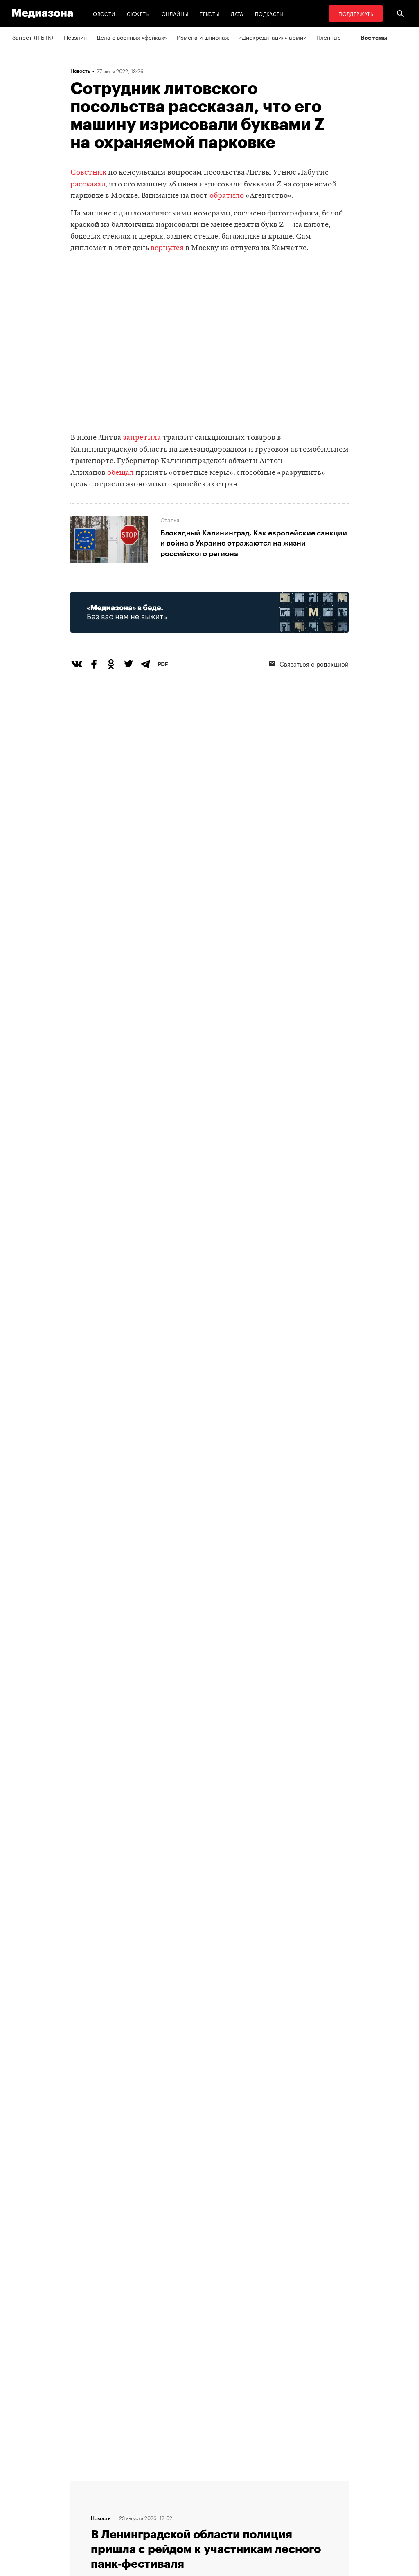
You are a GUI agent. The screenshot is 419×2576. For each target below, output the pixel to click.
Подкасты (269, 13)
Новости (102, 13)
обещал (121, 473)
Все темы (374, 37)
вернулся (167, 248)
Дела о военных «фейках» (132, 37)
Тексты (209, 13)
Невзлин (75, 37)
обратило (227, 196)
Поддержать (356, 13)
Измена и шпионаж (203, 37)
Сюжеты (139, 13)
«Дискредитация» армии (273, 37)
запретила (142, 438)
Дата (237, 13)
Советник (88, 173)
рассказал (88, 185)
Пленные (329, 37)
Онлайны (175, 13)
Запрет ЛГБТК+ (33, 37)
